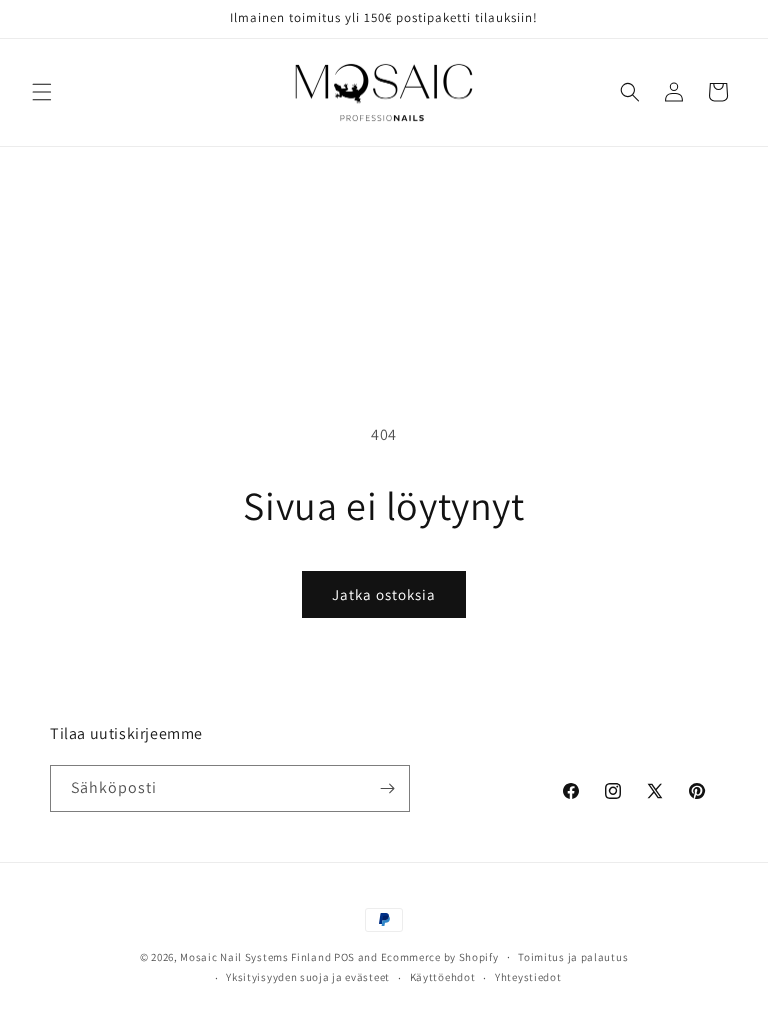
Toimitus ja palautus (573, 957)
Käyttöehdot (443, 977)
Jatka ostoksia (384, 594)
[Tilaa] (387, 788)
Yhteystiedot (528, 977)
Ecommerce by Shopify (440, 957)
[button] (42, 92)
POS (344, 957)
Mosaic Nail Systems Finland (255, 957)
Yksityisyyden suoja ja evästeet (308, 977)
